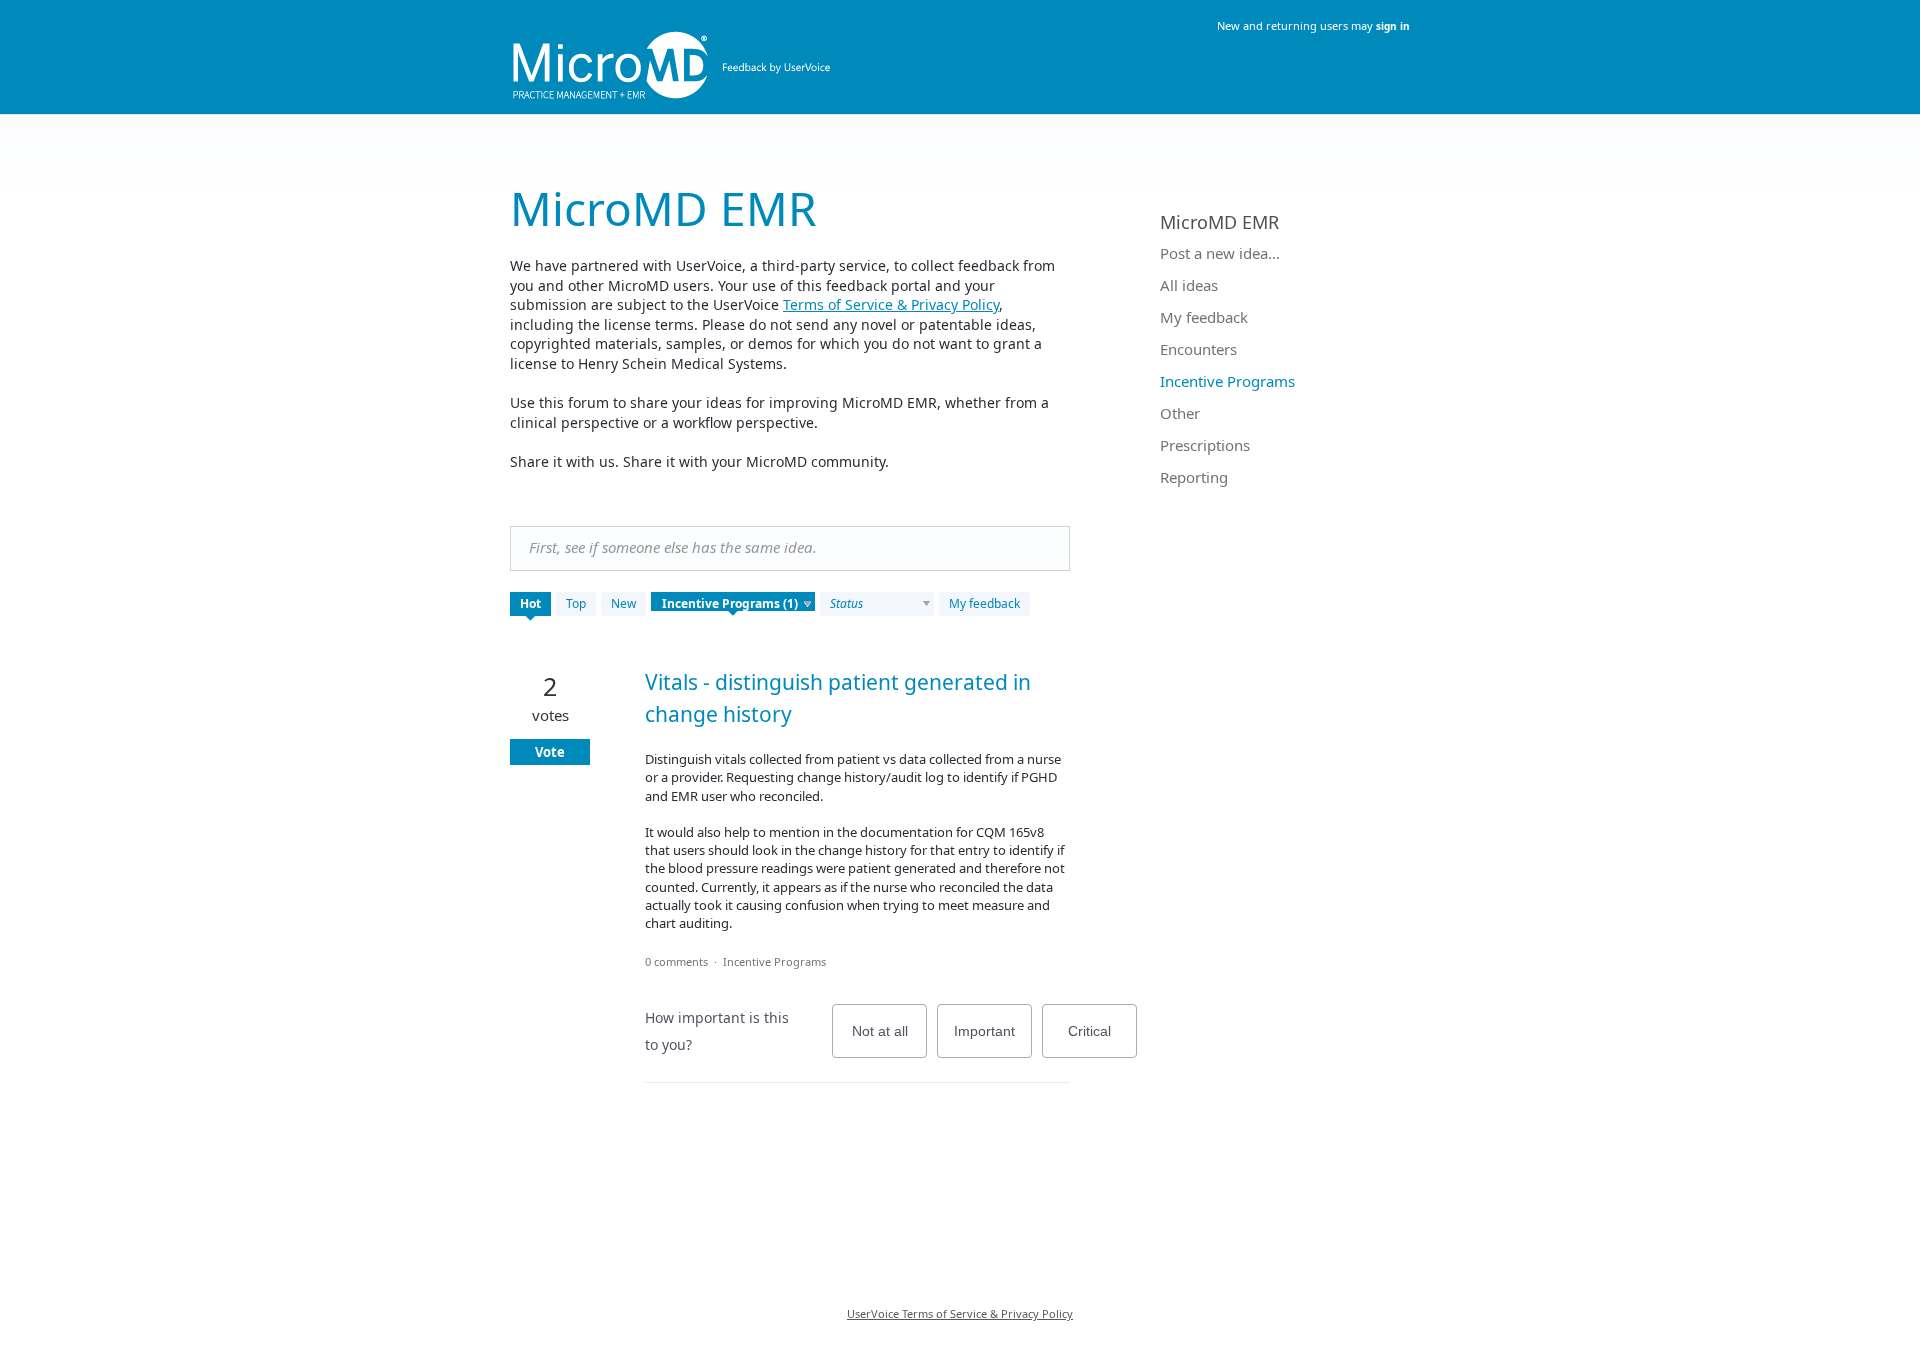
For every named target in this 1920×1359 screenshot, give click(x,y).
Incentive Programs (774, 961)
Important (993, 1040)
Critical (1102, 1040)
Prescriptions (1205, 445)
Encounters (1198, 349)
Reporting (1194, 477)
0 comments (676, 961)
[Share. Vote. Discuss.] (960, 53)
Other (1180, 413)
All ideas (1189, 285)
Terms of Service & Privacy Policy (891, 304)
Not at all (889, 1040)
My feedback (984, 603)
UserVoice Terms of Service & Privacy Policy (960, 1313)
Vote (550, 752)
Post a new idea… (1220, 253)
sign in (1393, 26)
